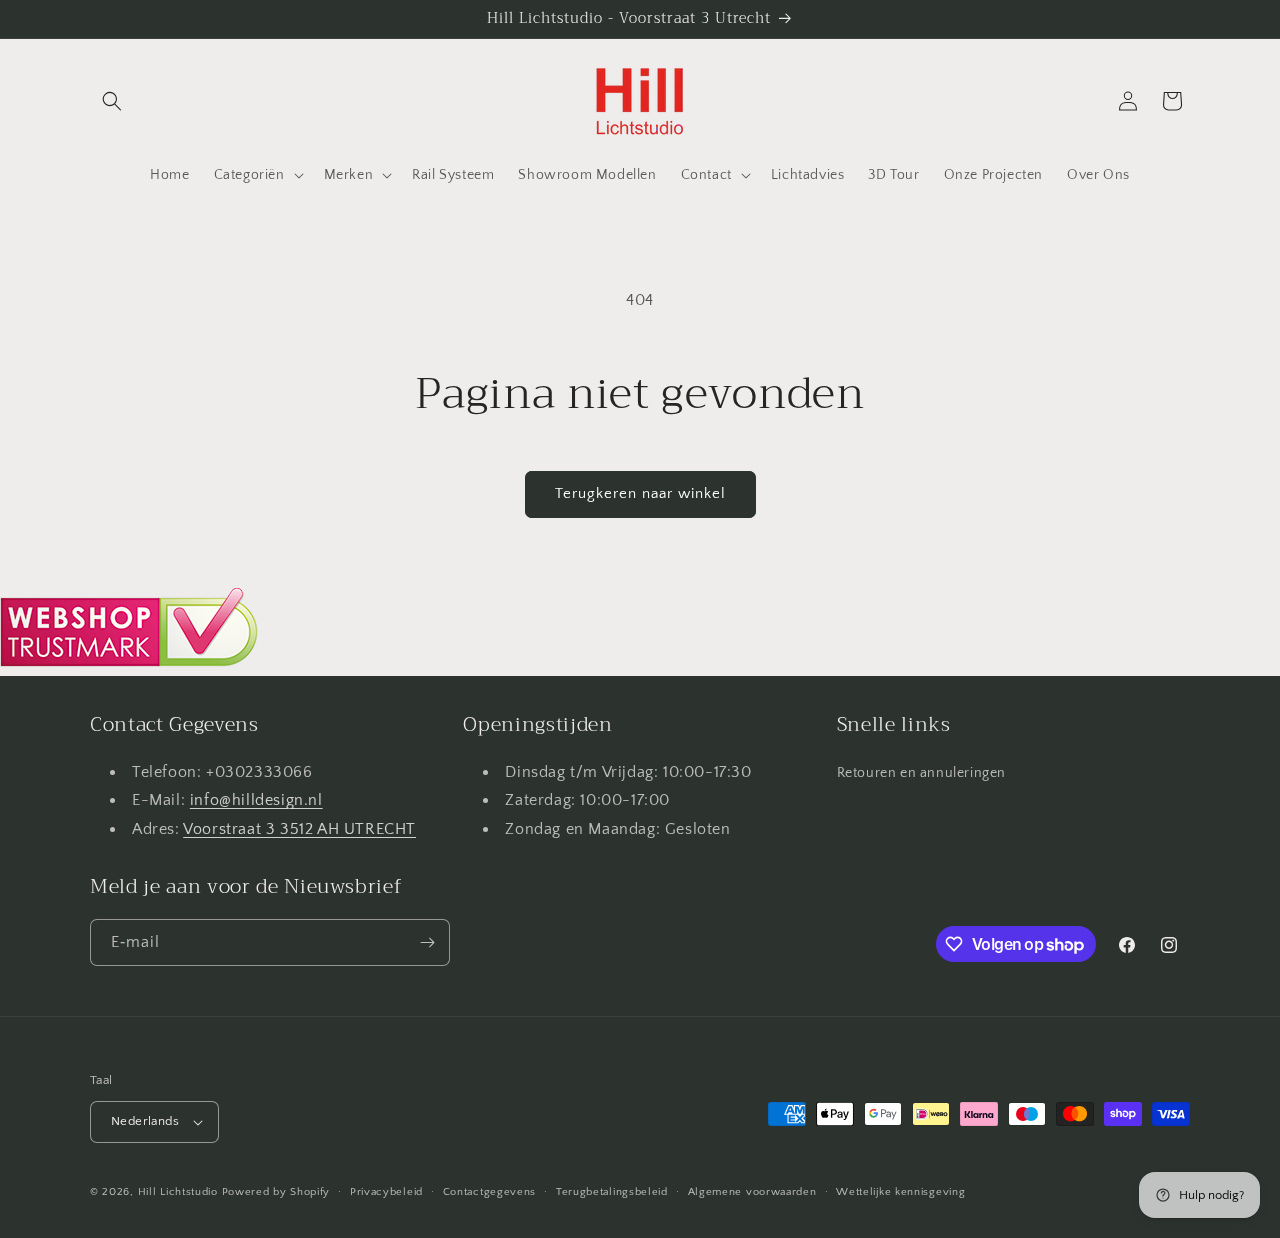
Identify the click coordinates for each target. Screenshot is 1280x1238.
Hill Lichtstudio (178, 1192)
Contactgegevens (490, 1192)
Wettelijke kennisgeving (900, 1192)
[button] (112, 101)
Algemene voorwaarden (752, 1192)
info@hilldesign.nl (256, 800)
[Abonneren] (427, 942)
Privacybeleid (386, 1192)
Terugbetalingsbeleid (612, 1192)
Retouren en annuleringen (921, 773)
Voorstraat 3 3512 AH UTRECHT (299, 829)
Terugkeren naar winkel (640, 493)
